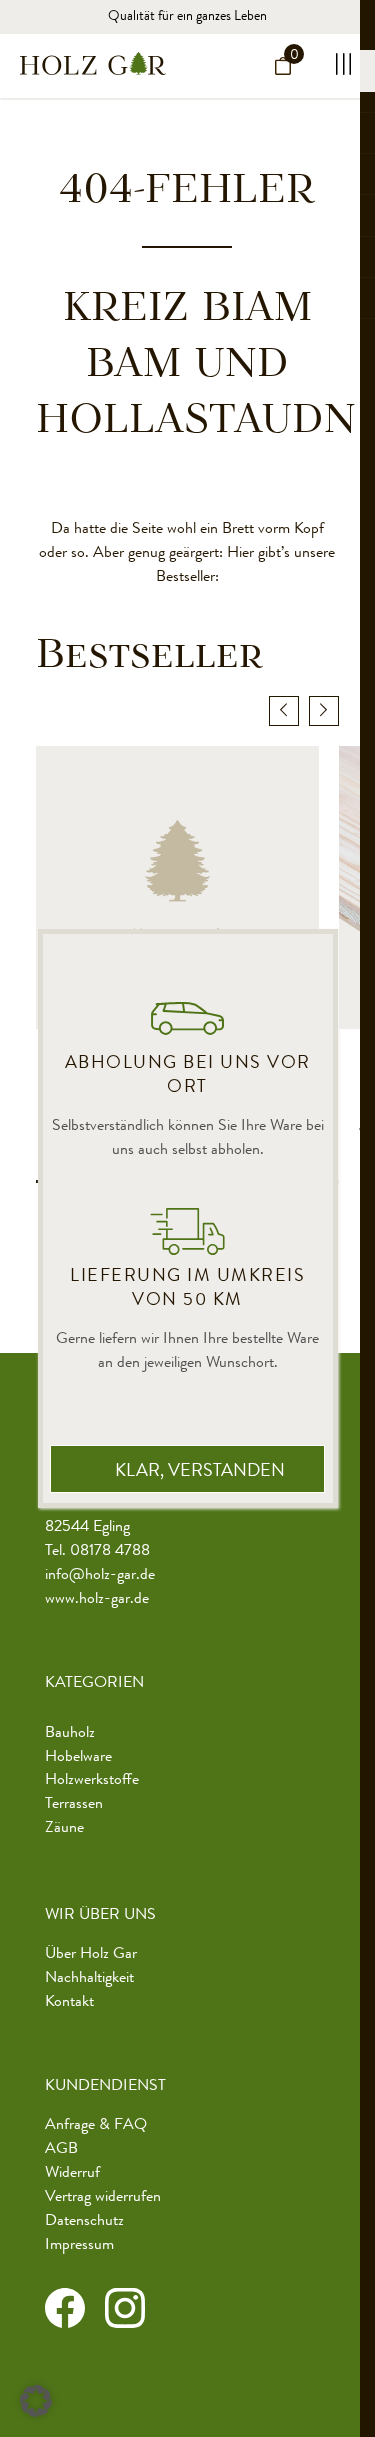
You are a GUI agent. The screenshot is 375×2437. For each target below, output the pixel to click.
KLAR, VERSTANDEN (200, 1472)
